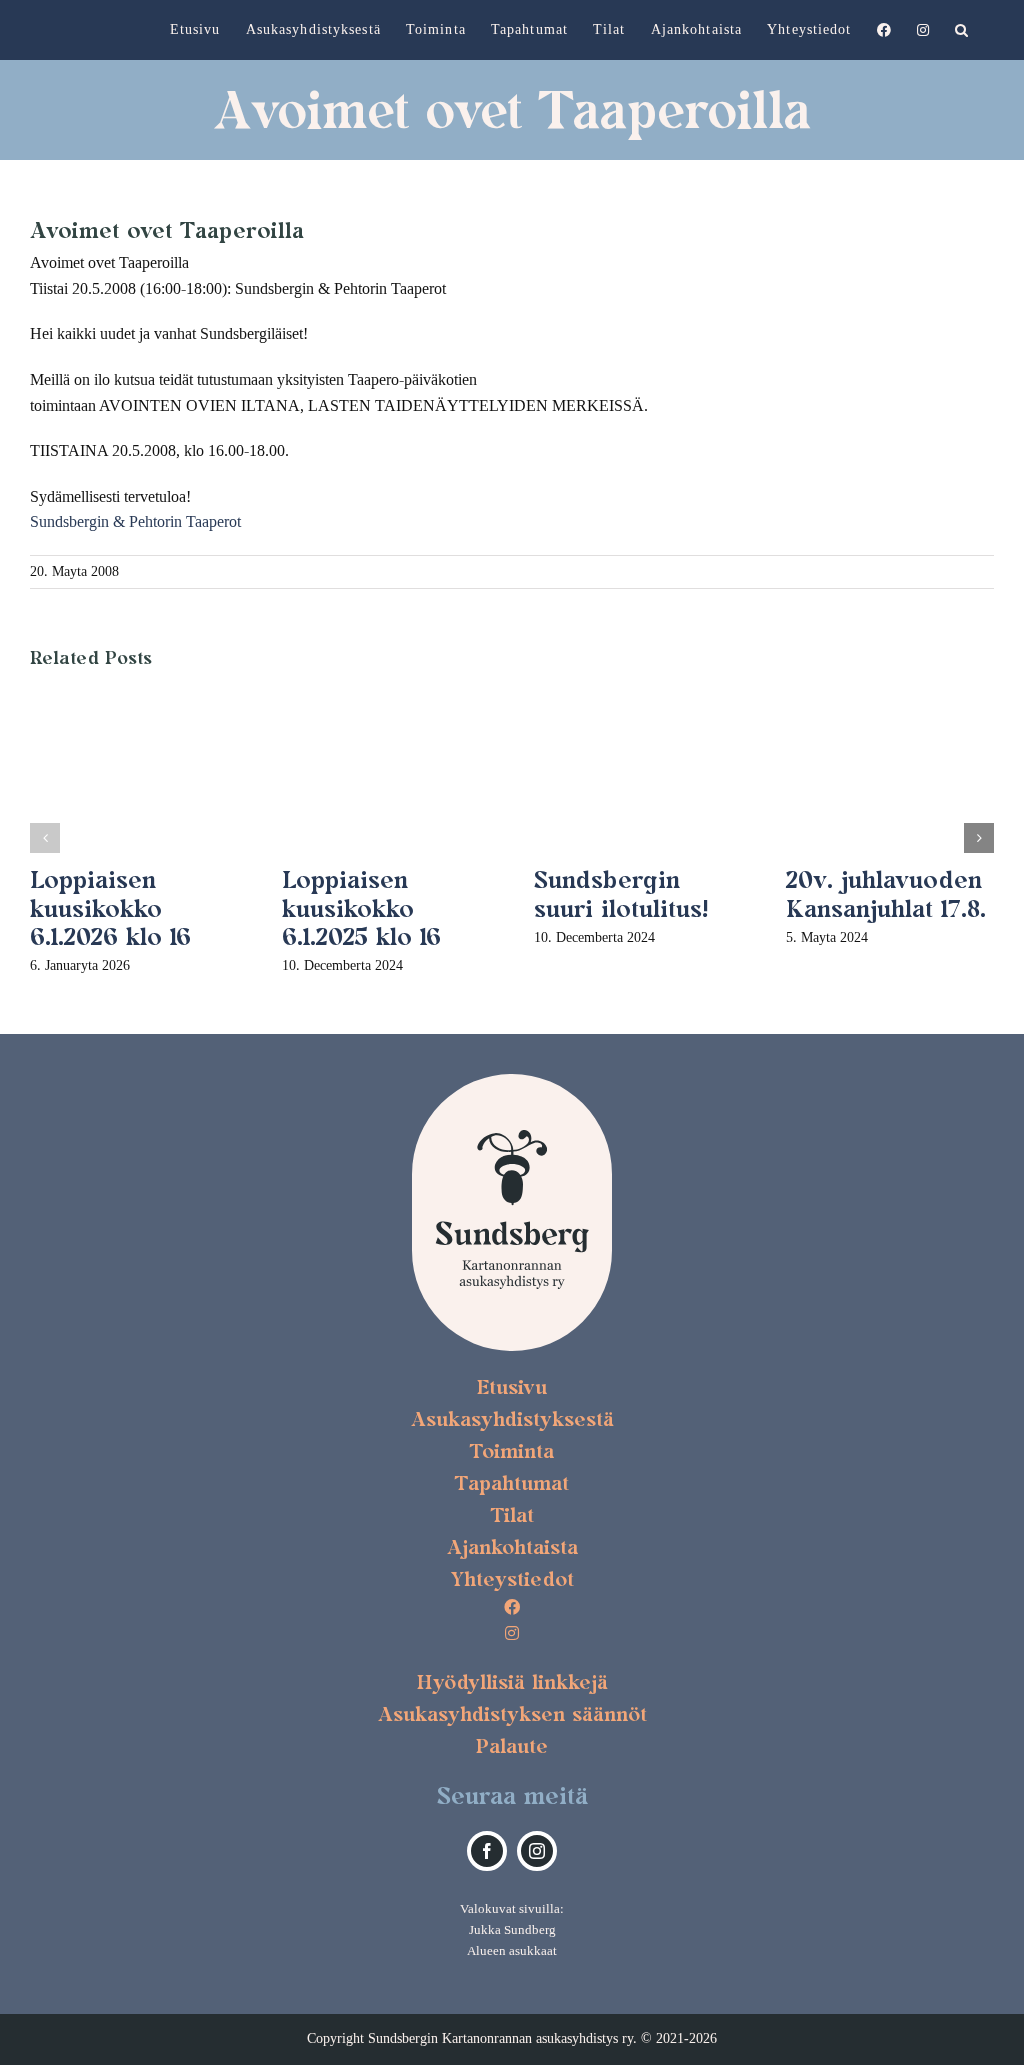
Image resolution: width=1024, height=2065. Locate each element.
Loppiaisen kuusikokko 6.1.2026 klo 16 (110, 908)
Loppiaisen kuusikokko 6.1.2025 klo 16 (361, 908)
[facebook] (487, 1851)
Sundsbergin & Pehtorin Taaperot (135, 521)
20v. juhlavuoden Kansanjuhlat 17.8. (886, 894)
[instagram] (537, 1851)
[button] (962, 30)
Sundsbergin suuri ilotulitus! (621, 894)
